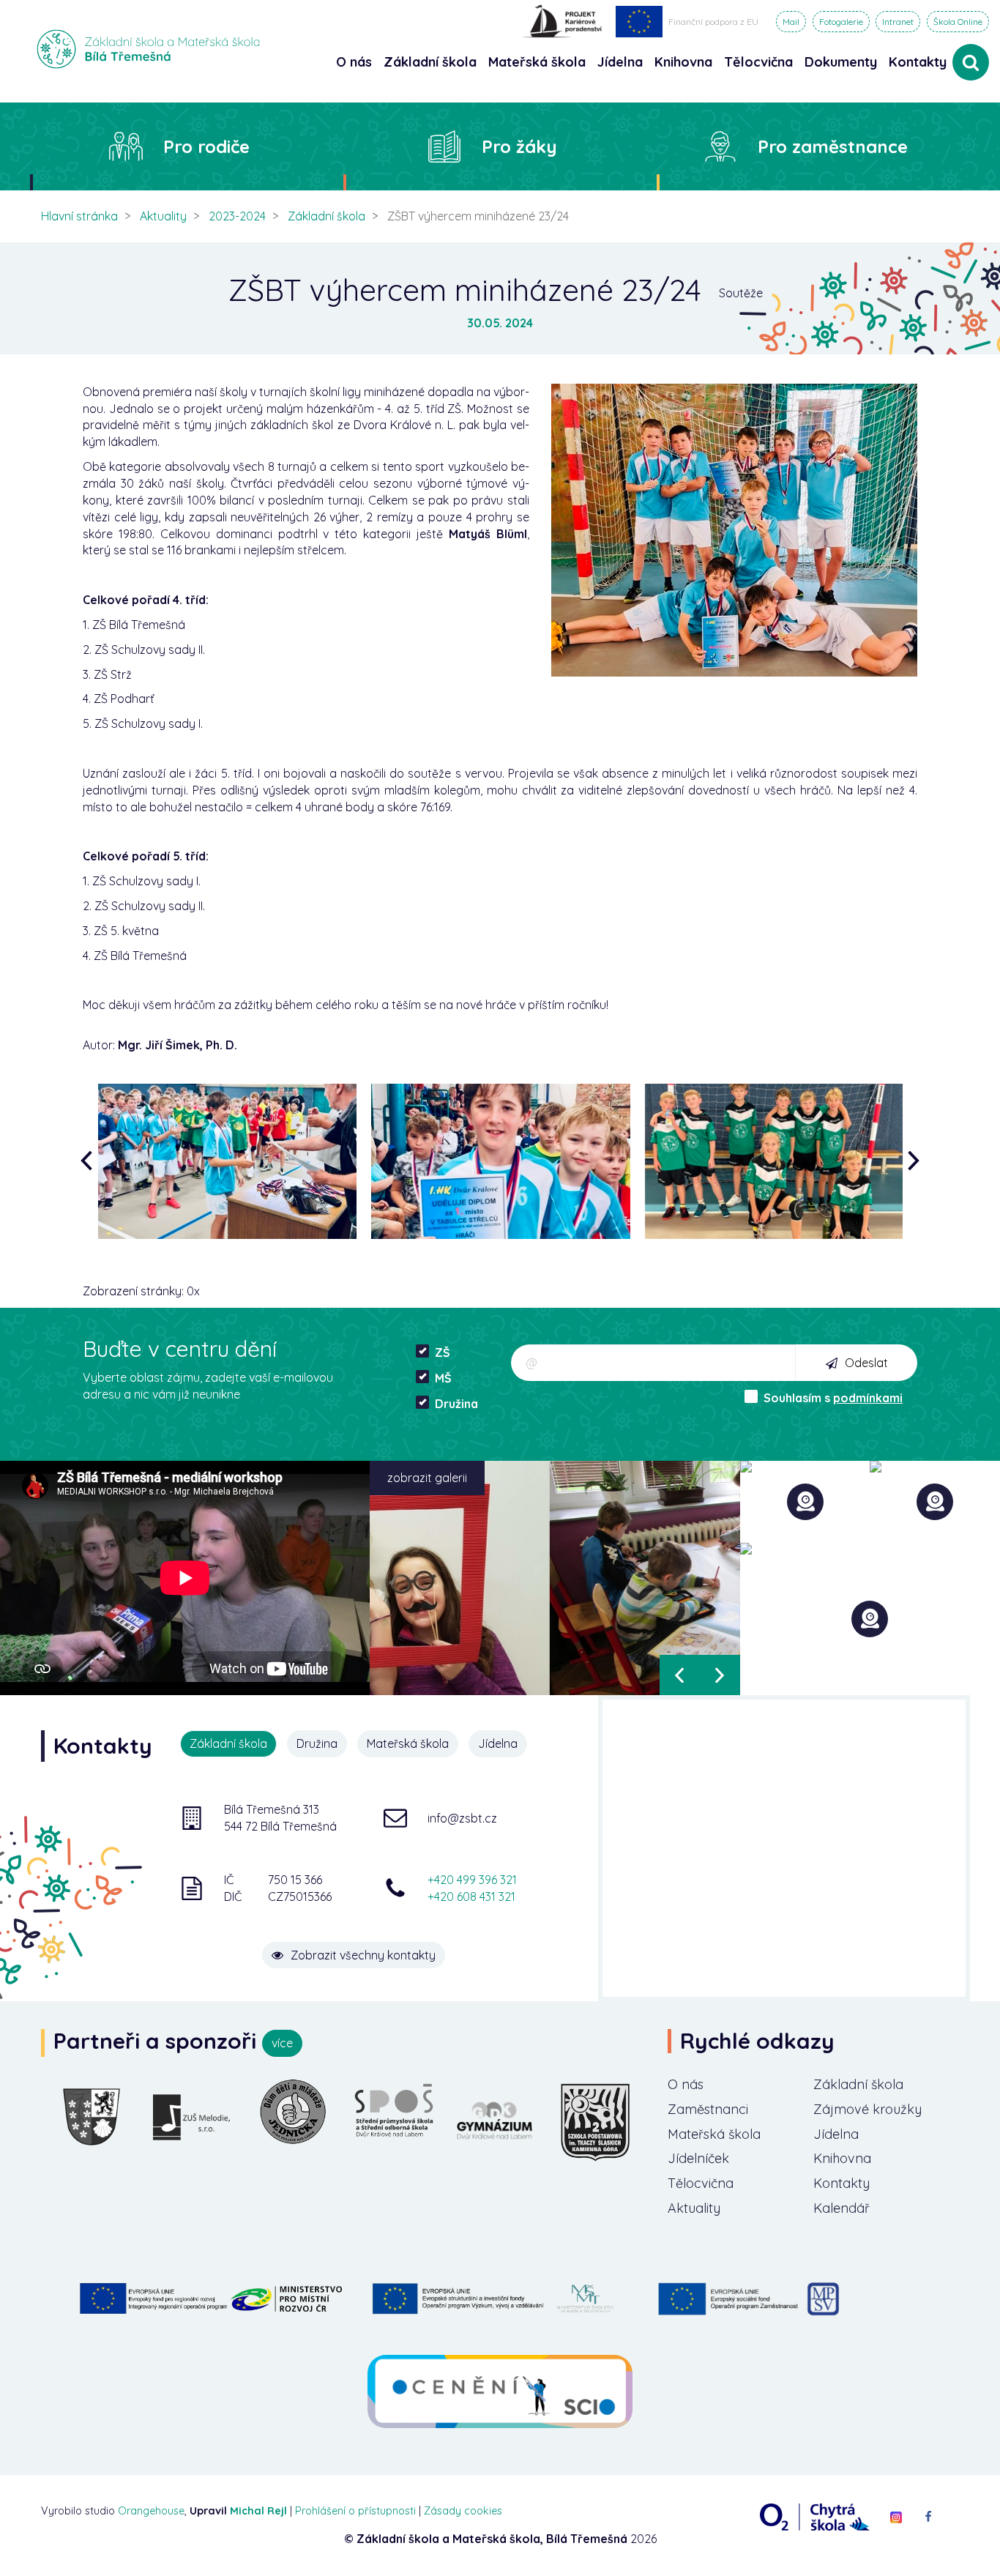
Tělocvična (701, 2183)
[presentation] (90, 1162)
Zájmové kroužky (867, 2109)
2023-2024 (237, 216)
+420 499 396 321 (472, 1880)
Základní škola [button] (430, 62)
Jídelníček (698, 2158)
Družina (456, 1404)
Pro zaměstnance (833, 146)
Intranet (898, 22)
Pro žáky (519, 146)
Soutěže (741, 293)
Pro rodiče (206, 146)
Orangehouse (151, 2511)
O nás (686, 2084)
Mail (791, 22)
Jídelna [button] (620, 62)
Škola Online (958, 22)
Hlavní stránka (79, 216)
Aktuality (163, 216)
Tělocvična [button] (758, 62)
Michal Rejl (258, 2511)
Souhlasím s (833, 1398)
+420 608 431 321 (471, 1896)
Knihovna (842, 2158)
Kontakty (918, 62)
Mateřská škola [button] (537, 62)
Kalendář (842, 2208)
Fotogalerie (841, 22)
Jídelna (836, 2134)
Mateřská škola (714, 2134)
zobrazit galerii (427, 1478)
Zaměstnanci (708, 2109)
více (282, 2043)
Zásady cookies (463, 2511)
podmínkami (868, 1398)
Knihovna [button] (683, 62)
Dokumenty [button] (841, 62)
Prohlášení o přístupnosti (355, 2511)
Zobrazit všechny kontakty (363, 1955)
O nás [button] (354, 62)
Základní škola (327, 216)
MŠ (443, 1378)
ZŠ (443, 1352)
